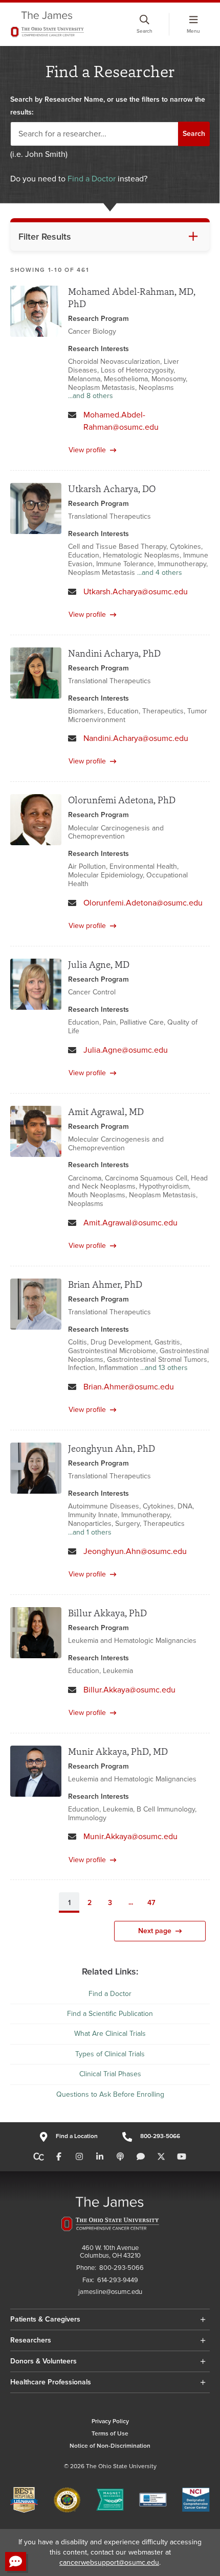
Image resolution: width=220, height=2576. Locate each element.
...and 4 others (160, 573)
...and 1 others (90, 1533)
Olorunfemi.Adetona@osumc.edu (143, 903)
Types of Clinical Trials (110, 2054)
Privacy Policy (110, 2421)
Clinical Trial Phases (110, 2074)
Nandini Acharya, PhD (114, 653)
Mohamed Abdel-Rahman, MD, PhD (132, 298)
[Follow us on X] (161, 2157)
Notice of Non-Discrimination (110, 2446)
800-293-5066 (160, 2136)
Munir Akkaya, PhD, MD (118, 1751)
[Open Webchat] (16, 2561)
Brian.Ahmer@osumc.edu (129, 1387)
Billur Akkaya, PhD (107, 1613)
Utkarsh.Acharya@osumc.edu (136, 592)
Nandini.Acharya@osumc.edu (136, 738)
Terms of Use (110, 2434)
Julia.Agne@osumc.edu (126, 1050)
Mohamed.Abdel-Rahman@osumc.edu (121, 421)
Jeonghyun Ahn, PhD (112, 1448)
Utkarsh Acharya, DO (112, 489)
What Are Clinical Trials (110, 2034)
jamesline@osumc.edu (110, 2292)
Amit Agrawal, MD (106, 1112)
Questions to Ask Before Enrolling (110, 2094)
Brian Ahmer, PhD (105, 1284)
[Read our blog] (141, 2157)
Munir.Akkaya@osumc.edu (130, 1837)
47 (151, 1903)
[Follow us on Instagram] (79, 2157)
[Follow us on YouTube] (182, 2157)
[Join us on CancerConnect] (39, 2157)
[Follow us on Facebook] (59, 2157)
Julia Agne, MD (99, 965)
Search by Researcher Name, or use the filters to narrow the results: (108, 106)
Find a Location (76, 2136)
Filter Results (45, 237)
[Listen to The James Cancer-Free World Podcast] (120, 2157)
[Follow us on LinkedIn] (100, 2157)
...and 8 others (91, 396)
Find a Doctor (92, 179)
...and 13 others (164, 1368)
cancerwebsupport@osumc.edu (109, 2562)
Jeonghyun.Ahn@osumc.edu (135, 1551)
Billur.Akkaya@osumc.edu (129, 1690)
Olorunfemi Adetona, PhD (122, 800)
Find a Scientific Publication (110, 2014)
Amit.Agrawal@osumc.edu (130, 1223)
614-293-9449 (118, 2280)
